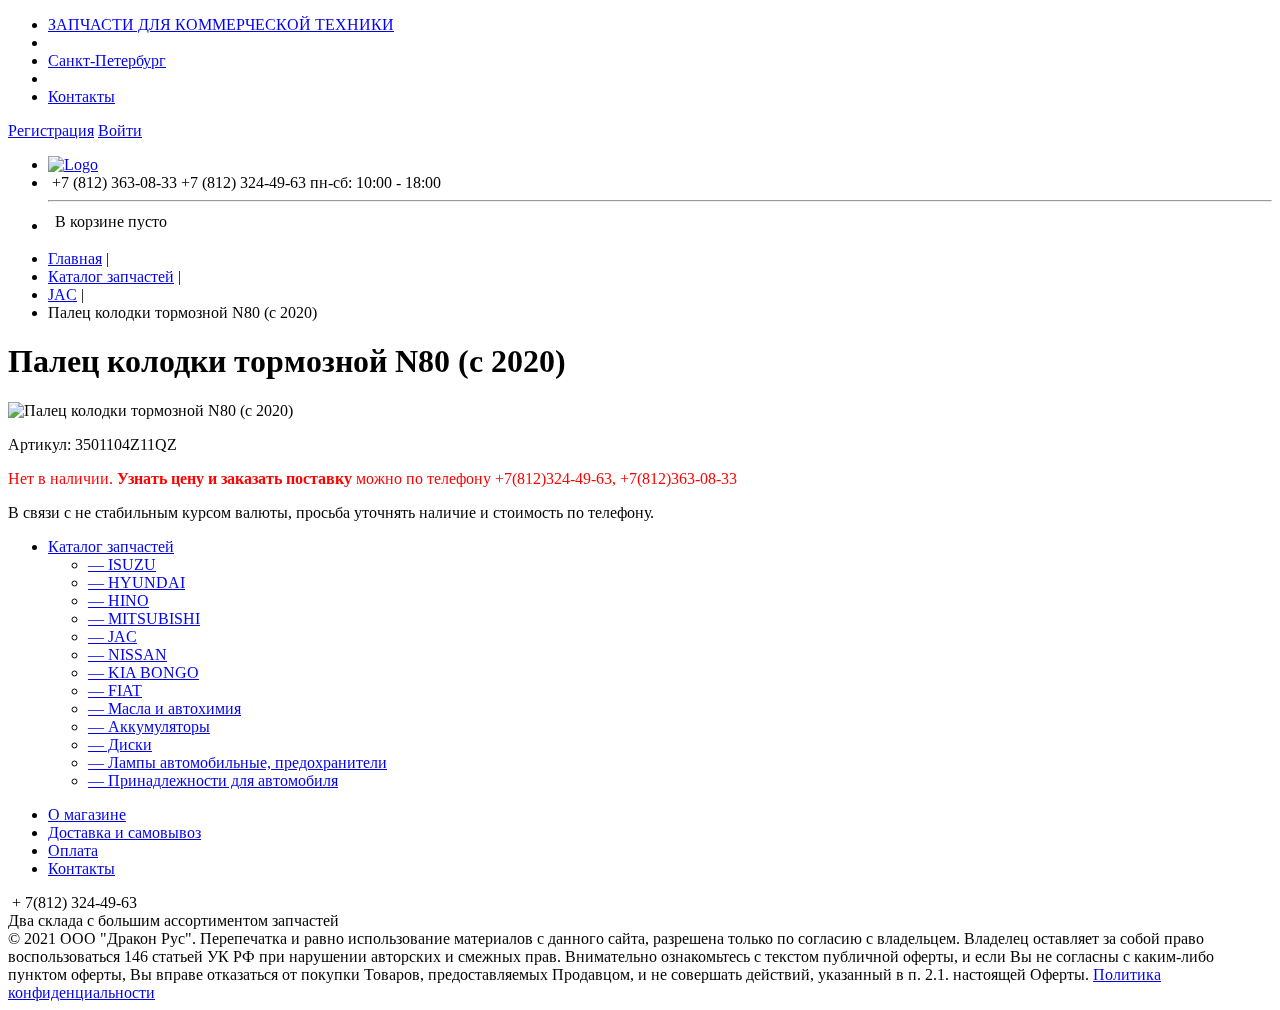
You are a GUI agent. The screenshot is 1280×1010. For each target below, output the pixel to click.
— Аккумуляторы (149, 726)
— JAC (112, 636)
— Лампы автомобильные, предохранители (237, 762)
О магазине (87, 814)
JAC (62, 294)
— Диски (120, 744)
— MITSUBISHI (144, 618)
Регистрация (51, 130)
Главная (75, 258)
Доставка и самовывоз (124, 832)
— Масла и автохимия (164, 708)
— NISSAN (127, 654)
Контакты (81, 96)
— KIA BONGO (143, 672)
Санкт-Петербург (107, 60)
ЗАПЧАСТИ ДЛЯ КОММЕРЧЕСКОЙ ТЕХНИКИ (221, 24)
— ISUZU (122, 564)
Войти (120, 130)
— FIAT (115, 690)
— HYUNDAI (136, 582)
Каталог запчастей (111, 276)
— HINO (118, 600)
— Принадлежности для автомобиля (213, 780)
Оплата (73, 850)
